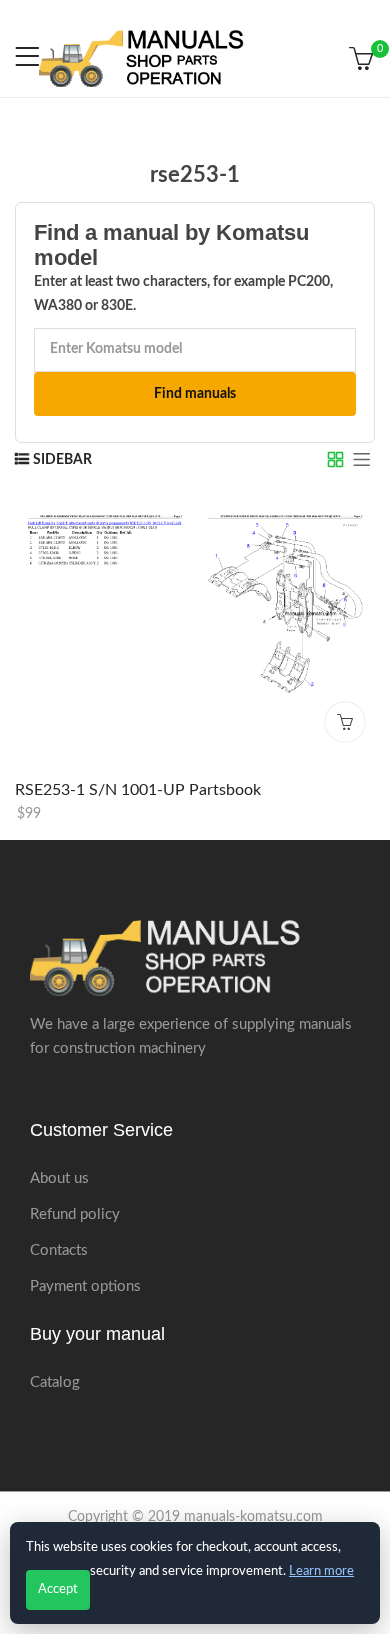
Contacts (59, 1250)
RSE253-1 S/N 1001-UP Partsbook (138, 789)
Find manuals (195, 394)
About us (59, 1178)
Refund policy (75, 1214)
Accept (58, 1589)
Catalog (55, 1382)
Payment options (85, 1286)
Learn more (321, 1571)
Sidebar (62, 460)
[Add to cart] (345, 721)
